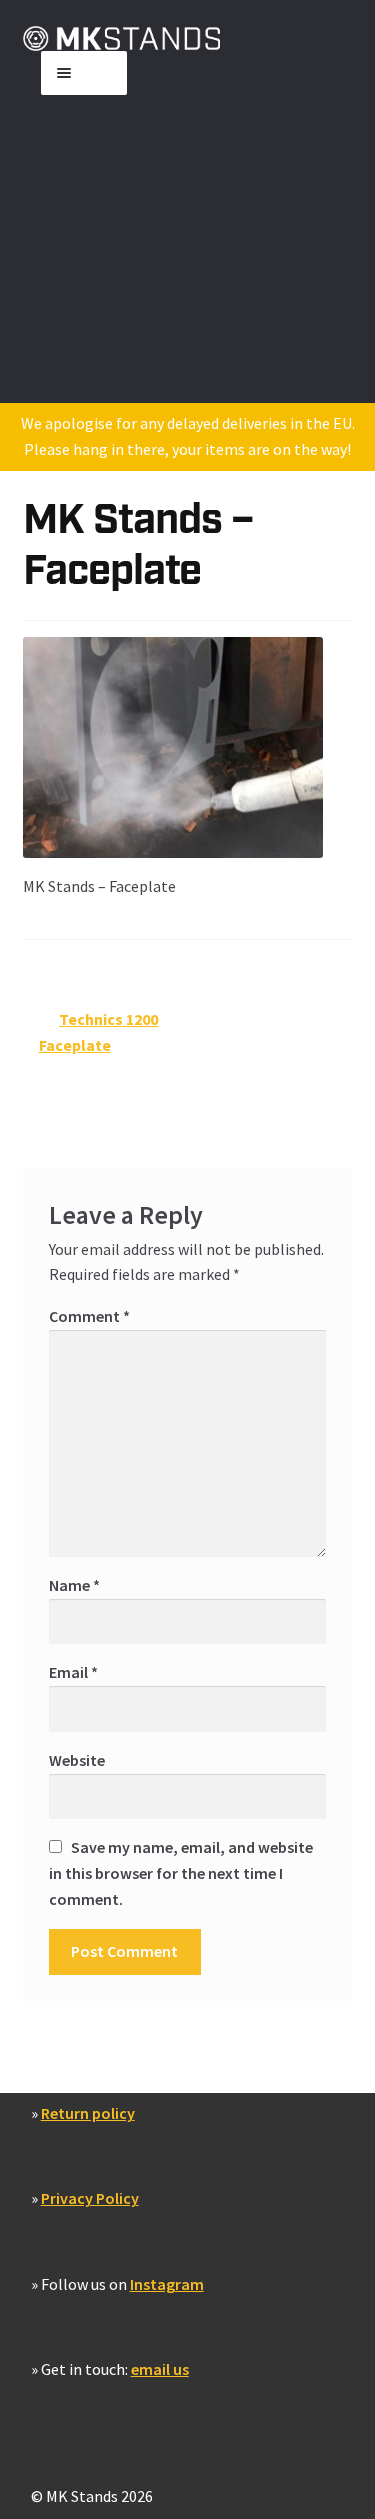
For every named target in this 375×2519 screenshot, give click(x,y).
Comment (89, 1316)
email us (160, 2369)
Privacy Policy (90, 2198)
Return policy (88, 2113)
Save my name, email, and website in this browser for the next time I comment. (181, 1873)
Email (73, 1672)
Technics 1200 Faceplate (99, 1031)
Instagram (167, 2284)
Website (77, 1760)
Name (74, 1585)
